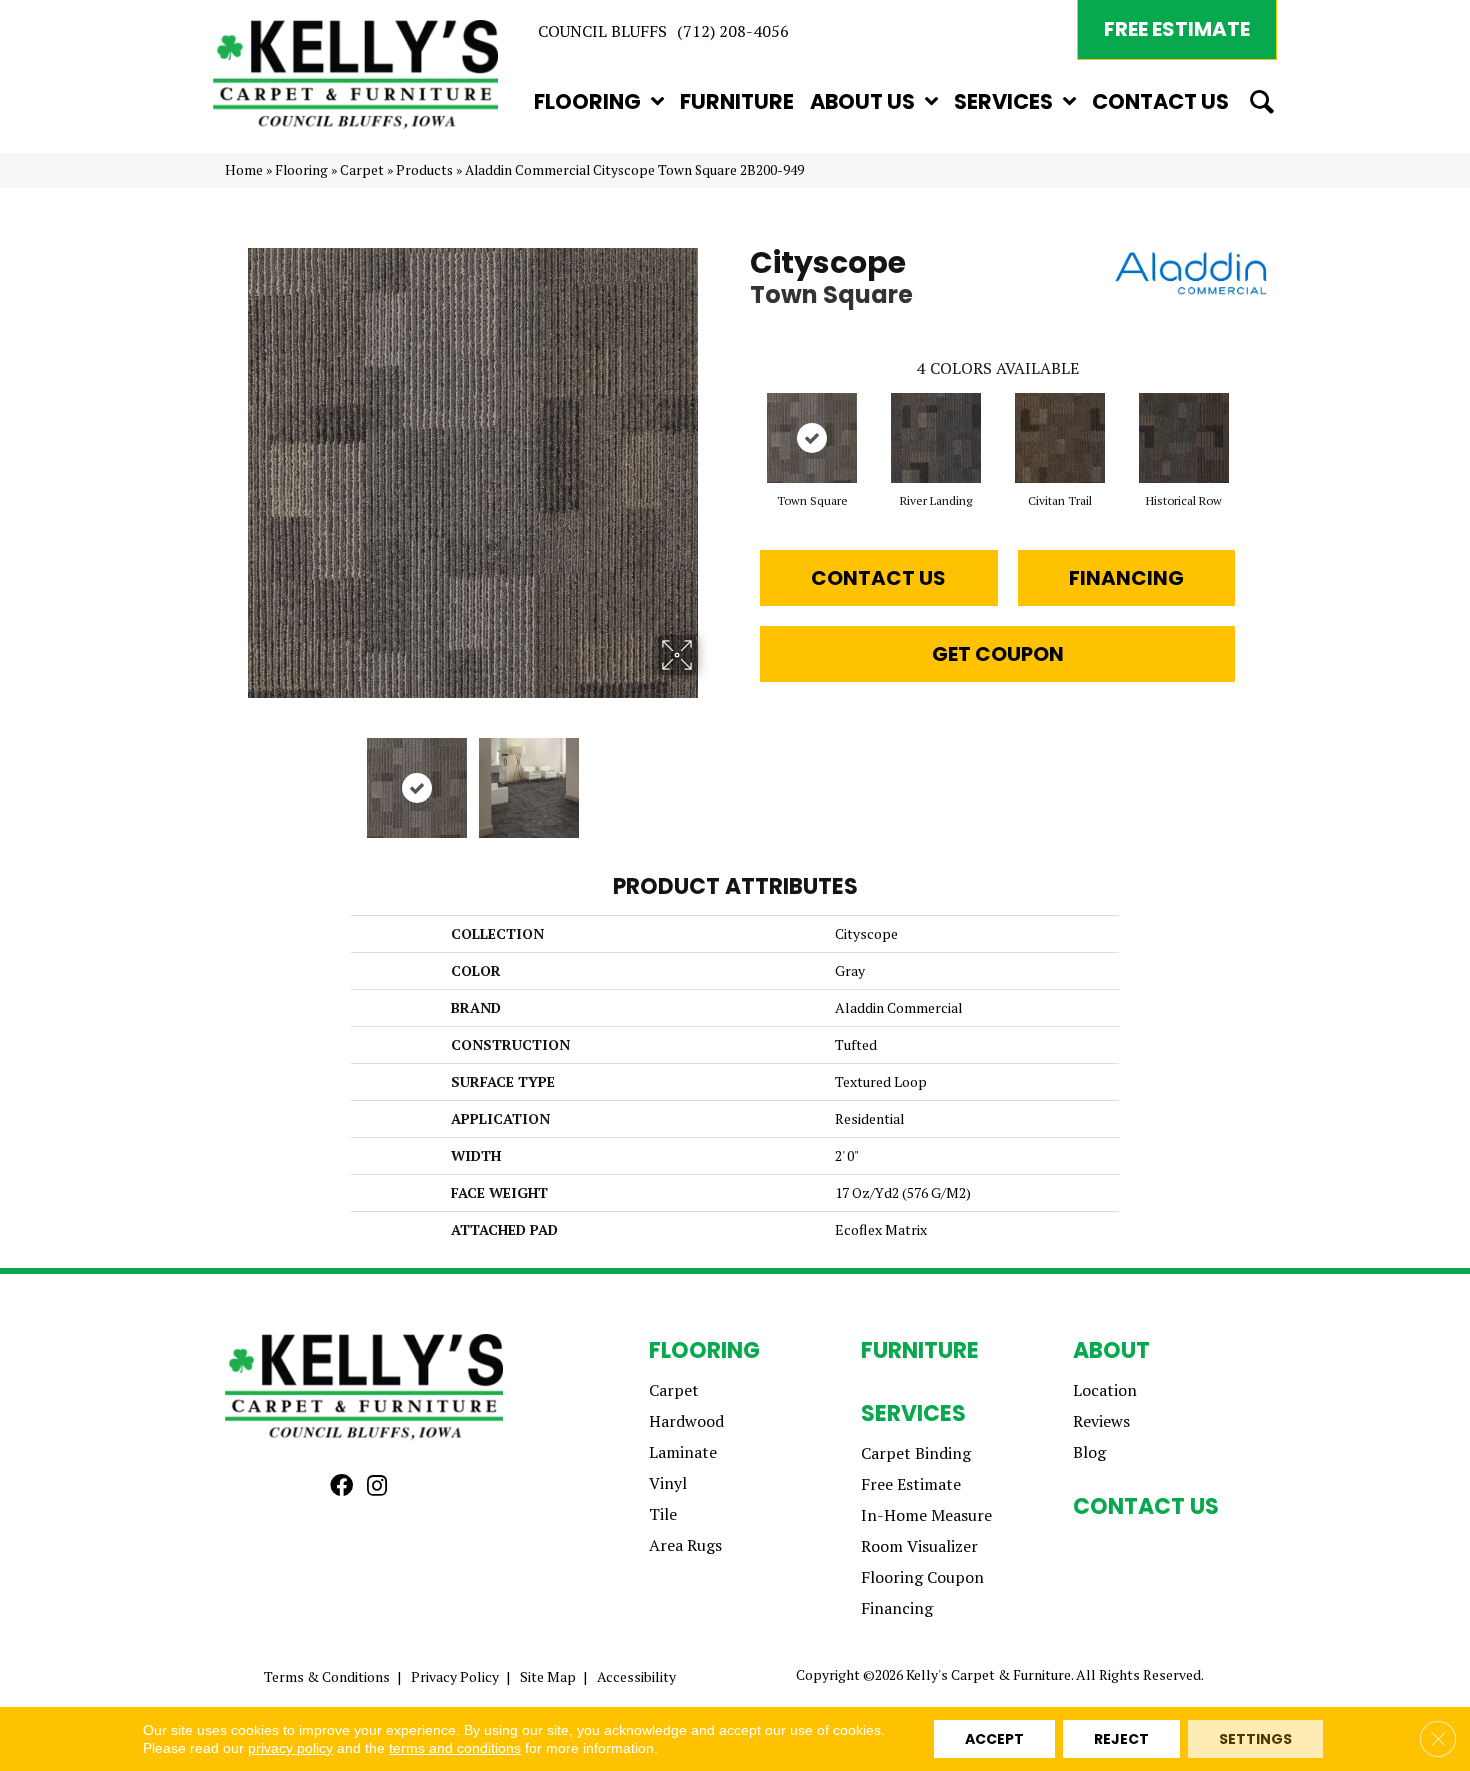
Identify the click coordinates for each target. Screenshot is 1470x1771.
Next (710, 778)
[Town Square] (812, 438)
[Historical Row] (1184, 438)
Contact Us (878, 578)
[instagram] (377, 1486)
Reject (1121, 1739)
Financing (1126, 578)
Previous (235, 778)
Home (244, 170)
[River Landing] (936, 438)
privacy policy (290, 1748)
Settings (1255, 1739)
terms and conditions (455, 1748)
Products (424, 170)
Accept (994, 1739)
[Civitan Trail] (1060, 438)
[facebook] (341, 1486)
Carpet (362, 170)
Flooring (301, 170)
